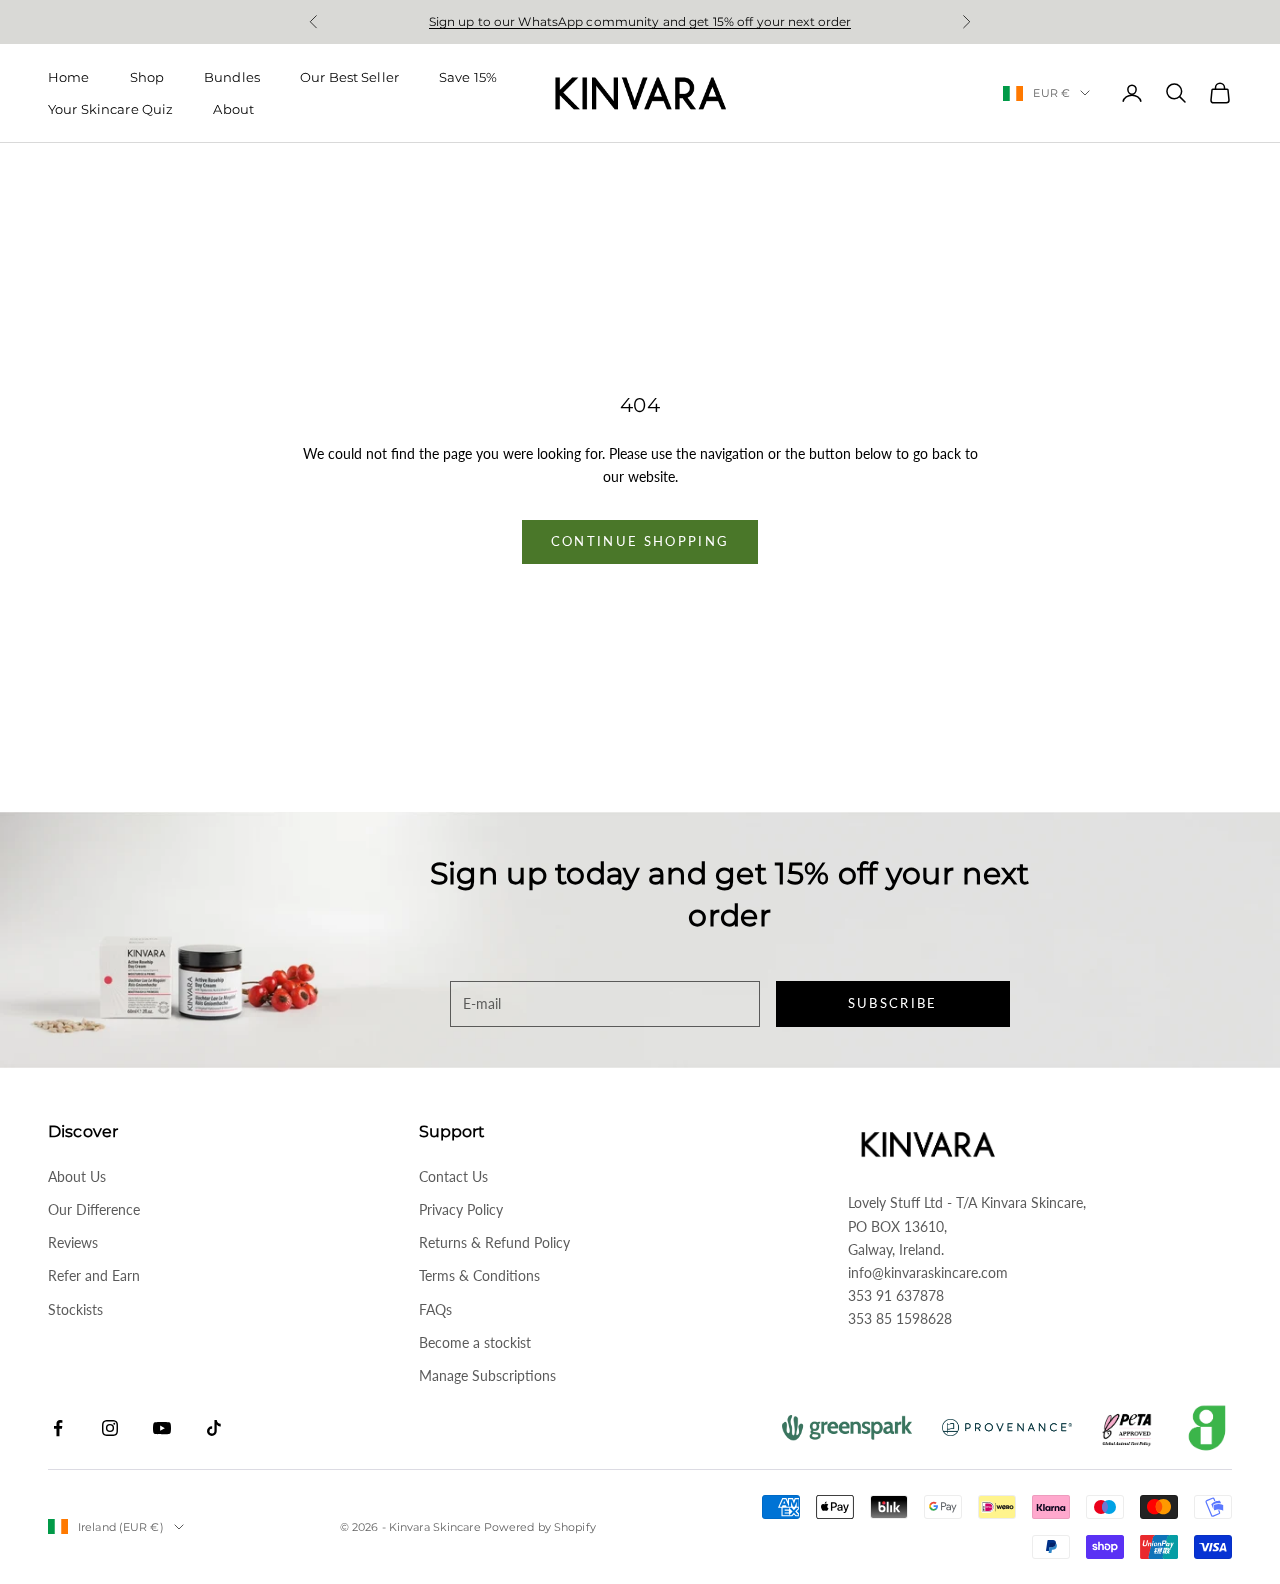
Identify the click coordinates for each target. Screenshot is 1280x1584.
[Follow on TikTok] (214, 1428)
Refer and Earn (94, 1275)
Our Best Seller (349, 77)
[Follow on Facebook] (58, 1428)
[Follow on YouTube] (162, 1428)
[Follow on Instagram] (110, 1428)
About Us (77, 1176)
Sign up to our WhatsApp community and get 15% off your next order (640, 21)
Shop (147, 77)
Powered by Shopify (540, 1527)
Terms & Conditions (479, 1275)
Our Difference (94, 1209)
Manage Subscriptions (487, 1375)
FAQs (435, 1309)
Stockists (75, 1309)
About (233, 109)
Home (69, 77)
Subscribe (893, 1003)
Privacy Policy (461, 1209)
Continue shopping (640, 541)
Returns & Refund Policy (494, 1242)
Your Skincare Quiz (110, 109)
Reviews (73, 1242)
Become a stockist (475, 1342)
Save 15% (468, 77)
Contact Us (453, 1176)
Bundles (232, 77)
